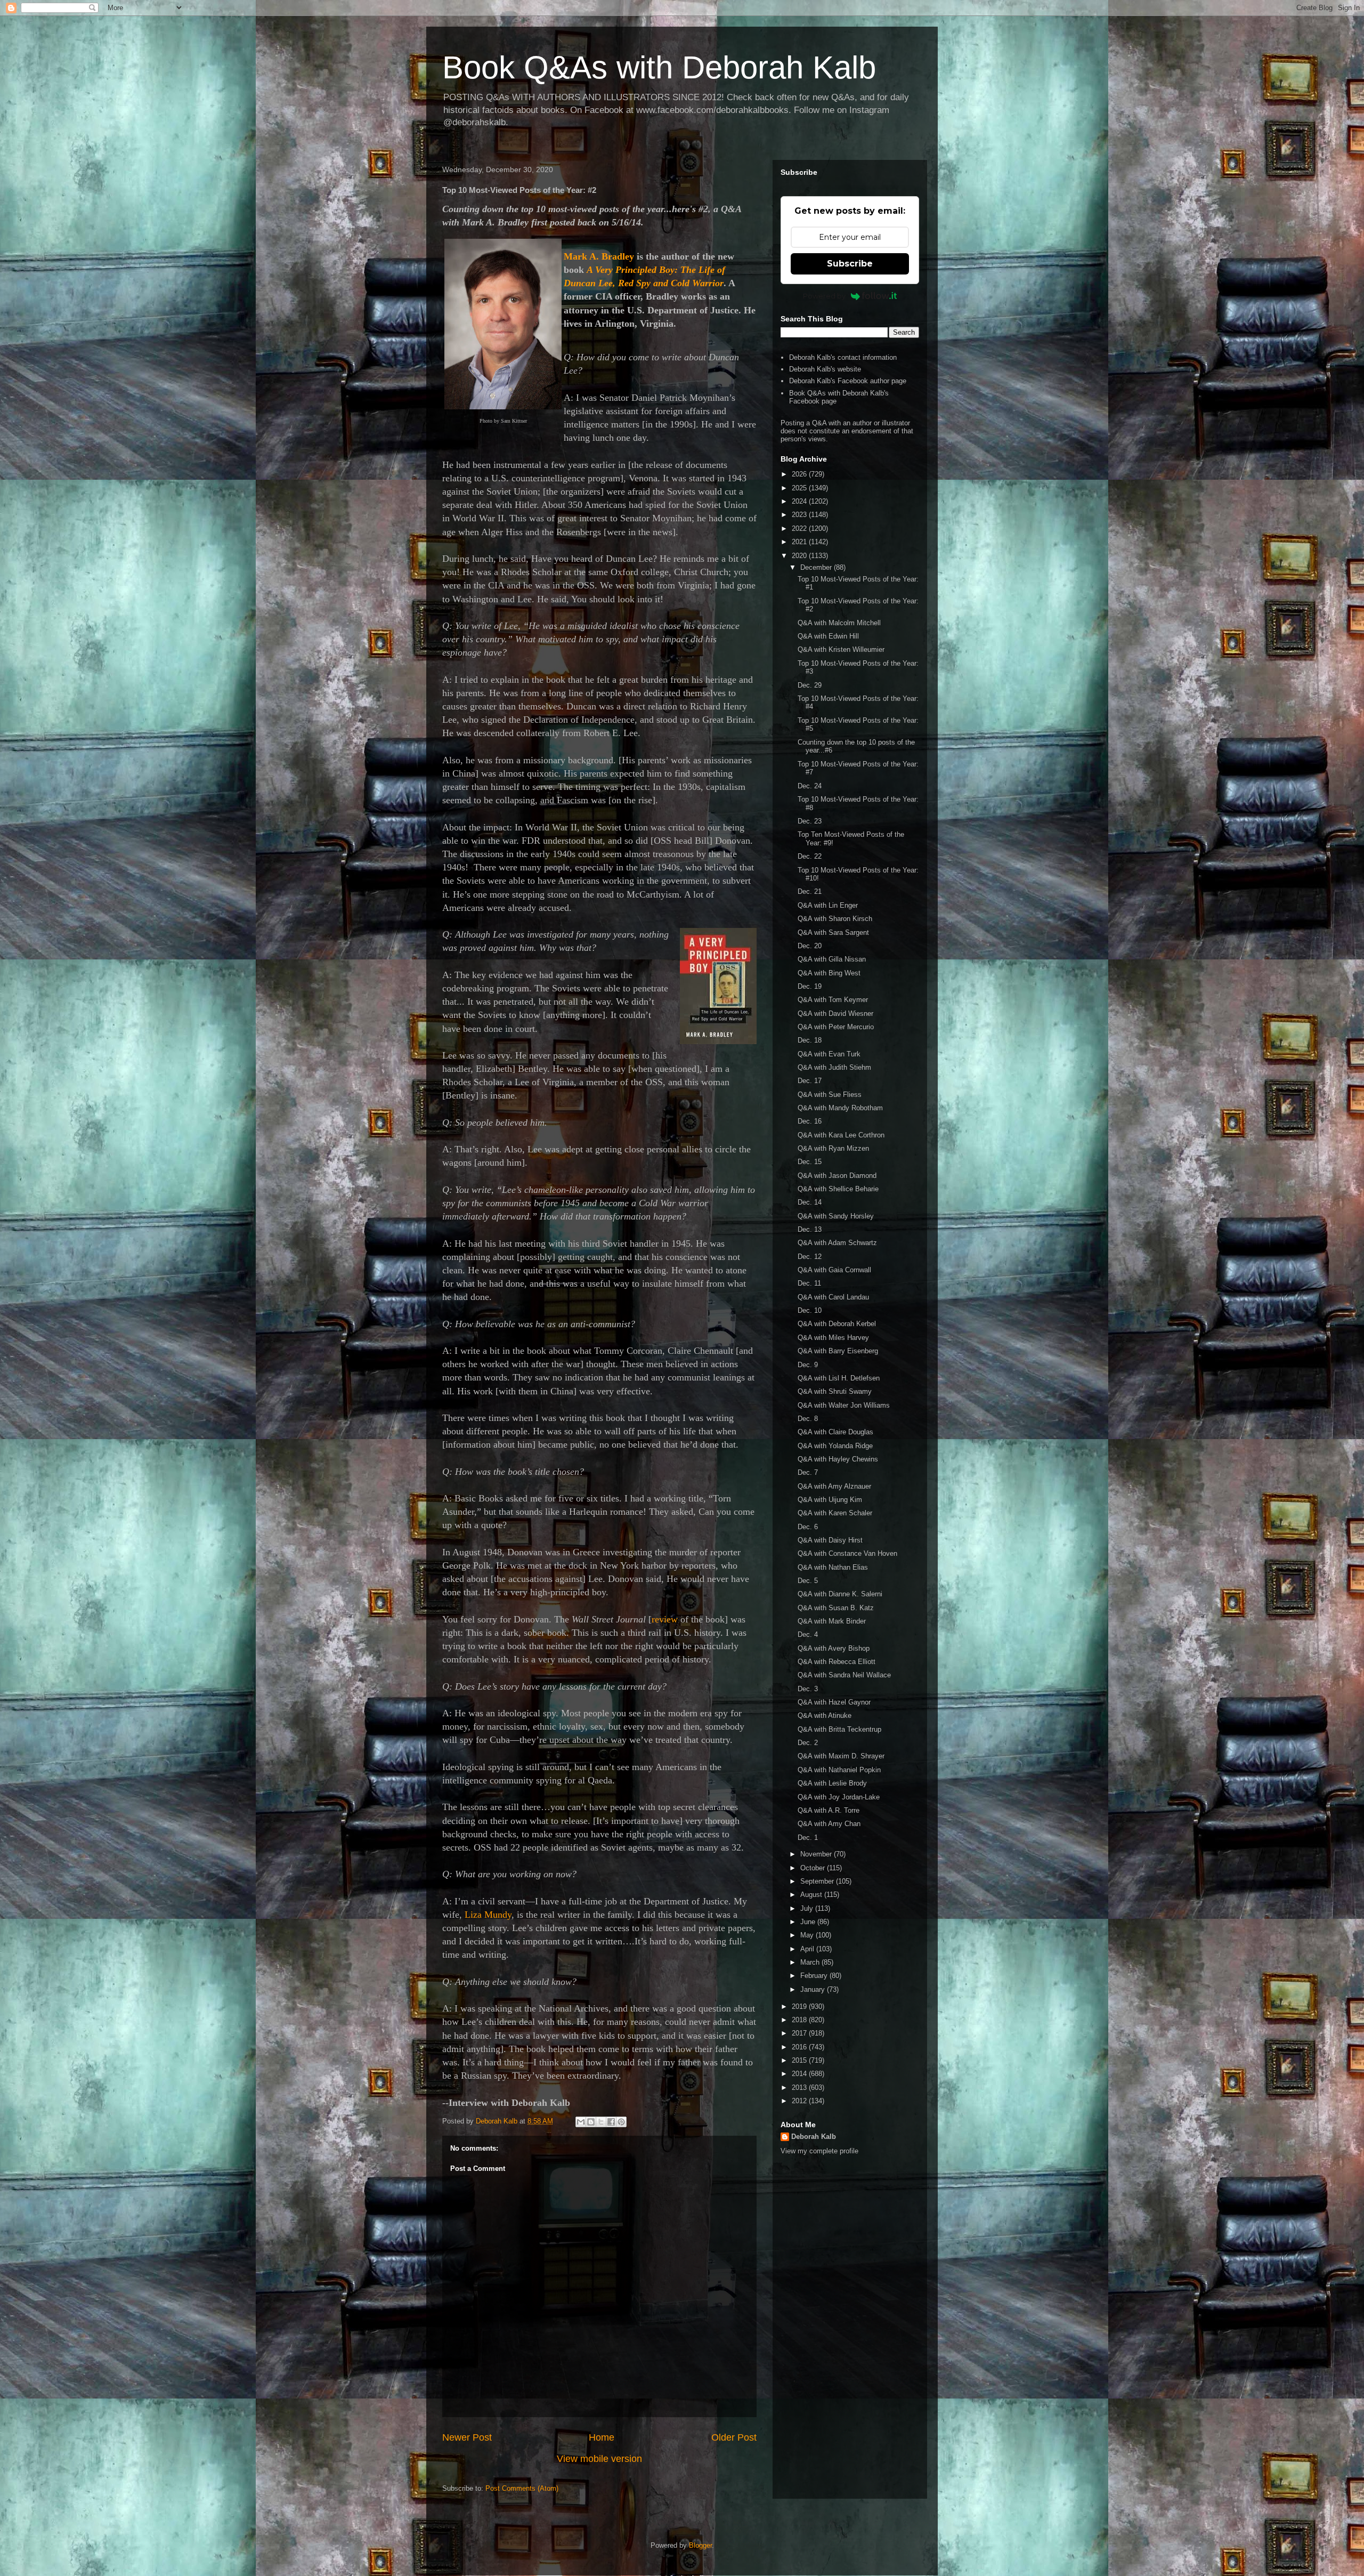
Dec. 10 (810, 1310)
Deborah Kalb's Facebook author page (848, 381)
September (818, 1881)
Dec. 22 (810, 856)
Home (602, 2437)
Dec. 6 (808, 1527)
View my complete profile (819, 2151)
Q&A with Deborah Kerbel (837, 1324)
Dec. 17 (810, 1081)
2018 (800, 2020)
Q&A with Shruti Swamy (835, 1391)
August (812, 1895)
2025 (800, 488)
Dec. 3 (808, 1689)
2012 (800, 2101)
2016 (800, 2047)
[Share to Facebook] (611, 2122)
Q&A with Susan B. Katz (836, 1608)
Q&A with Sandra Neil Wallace (844, 1675)
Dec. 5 (808, 1581)
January (814, 1989)
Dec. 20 (810, 946)
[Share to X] (601, 2122)
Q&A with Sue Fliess (830, 1095)
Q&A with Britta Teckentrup (839, 1729)
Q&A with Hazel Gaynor (834, 1702)
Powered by (824, 296)
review (665, 1619)
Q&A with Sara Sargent (833, 932)
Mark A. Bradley (599, 256)
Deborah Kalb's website (825, 369)
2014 (800, 2074)
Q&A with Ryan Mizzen (833, 1148)
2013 (800, 2088)
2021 (800, 542)
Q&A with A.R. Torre (829, 1810)
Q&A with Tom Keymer (833, 1000)
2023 (800, 515)
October (814, 1868)
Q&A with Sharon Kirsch (835, 919)
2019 (800, 2006)
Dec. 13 (810, 1229)
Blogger (700, 2545)
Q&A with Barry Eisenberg (838, 1351)
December (817, 567)
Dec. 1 (808, 1838)
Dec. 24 (810, 786)
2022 (800, 528)
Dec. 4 (808, 1634)
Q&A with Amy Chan (829, 1824)
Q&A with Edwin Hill (828, 636)
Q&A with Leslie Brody (832, 1783)
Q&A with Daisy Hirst (830, 1540)
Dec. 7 (808, 1472)
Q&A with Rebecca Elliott (837, 1662)
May (808, 1935)
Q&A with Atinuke (825, 1715)
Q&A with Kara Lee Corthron (841, 1135)
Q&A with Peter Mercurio (836, 1027)
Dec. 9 (808, 1365)
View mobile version (599, 2459)
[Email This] (581, 2122)
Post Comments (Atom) (522, 2488)
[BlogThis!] (591, 2122)
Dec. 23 (810, 821)
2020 (800, 556)
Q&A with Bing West (829, 973)
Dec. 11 (809, 1283)
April (808, 1949)
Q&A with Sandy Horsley (836, 1216)
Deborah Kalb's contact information (843, 357)
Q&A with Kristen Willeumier (841, 649)
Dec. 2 (808, 1743)
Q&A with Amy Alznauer (834, 1486)
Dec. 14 (810, 1202)
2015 (800, 2060)
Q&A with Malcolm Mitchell (839, 623)
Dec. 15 (810, 1162)
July (808, 1908)
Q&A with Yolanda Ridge (835, 1446)
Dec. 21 (810, 891)
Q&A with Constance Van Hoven (847, 1553)
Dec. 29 (810, 685)
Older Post (734, 2437)
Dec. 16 (810, 1121)
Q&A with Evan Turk (829, 1054)
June (809, 1922)
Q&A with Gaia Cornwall (834, 1270)
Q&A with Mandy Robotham (840, 1108)
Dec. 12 (810, 1257)
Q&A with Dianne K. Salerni (840, 1594)
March (811, 1962)
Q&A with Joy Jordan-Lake (839, 1797)
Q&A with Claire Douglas (835, 1432)
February (815, 1976)
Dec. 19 (810, 986)
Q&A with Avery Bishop (834, 1648)
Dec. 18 (810, 1040)
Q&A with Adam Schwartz (837, 1243)
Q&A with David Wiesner (835, 1014)
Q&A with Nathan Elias (833, 1567)
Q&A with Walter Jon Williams (844, 1405)
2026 (800, 474)
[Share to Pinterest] (621, 2122)
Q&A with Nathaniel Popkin (839, 1770)
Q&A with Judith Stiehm (834, 1067)
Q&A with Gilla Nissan (832, 959)
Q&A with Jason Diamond (837, 1176)
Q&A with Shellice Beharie (838, 1189)
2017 (800, 2033)
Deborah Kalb (814, 2137)
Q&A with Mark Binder (832, 1621)
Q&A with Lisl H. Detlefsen (839, 1378)
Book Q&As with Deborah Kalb (659, 67)
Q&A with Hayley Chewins (838, 1459)
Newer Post (467, 2437)
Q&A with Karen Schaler (835, 1513)
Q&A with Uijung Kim (830, 1500)
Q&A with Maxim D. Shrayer (841, 1756)
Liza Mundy (488, 1915)
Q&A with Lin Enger (828, 905)
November (817, 1854)
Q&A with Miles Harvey (833, 1338)
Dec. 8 (808, 1419)
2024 (800, 501)
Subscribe (850, 264)
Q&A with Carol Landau (833, 1297)
